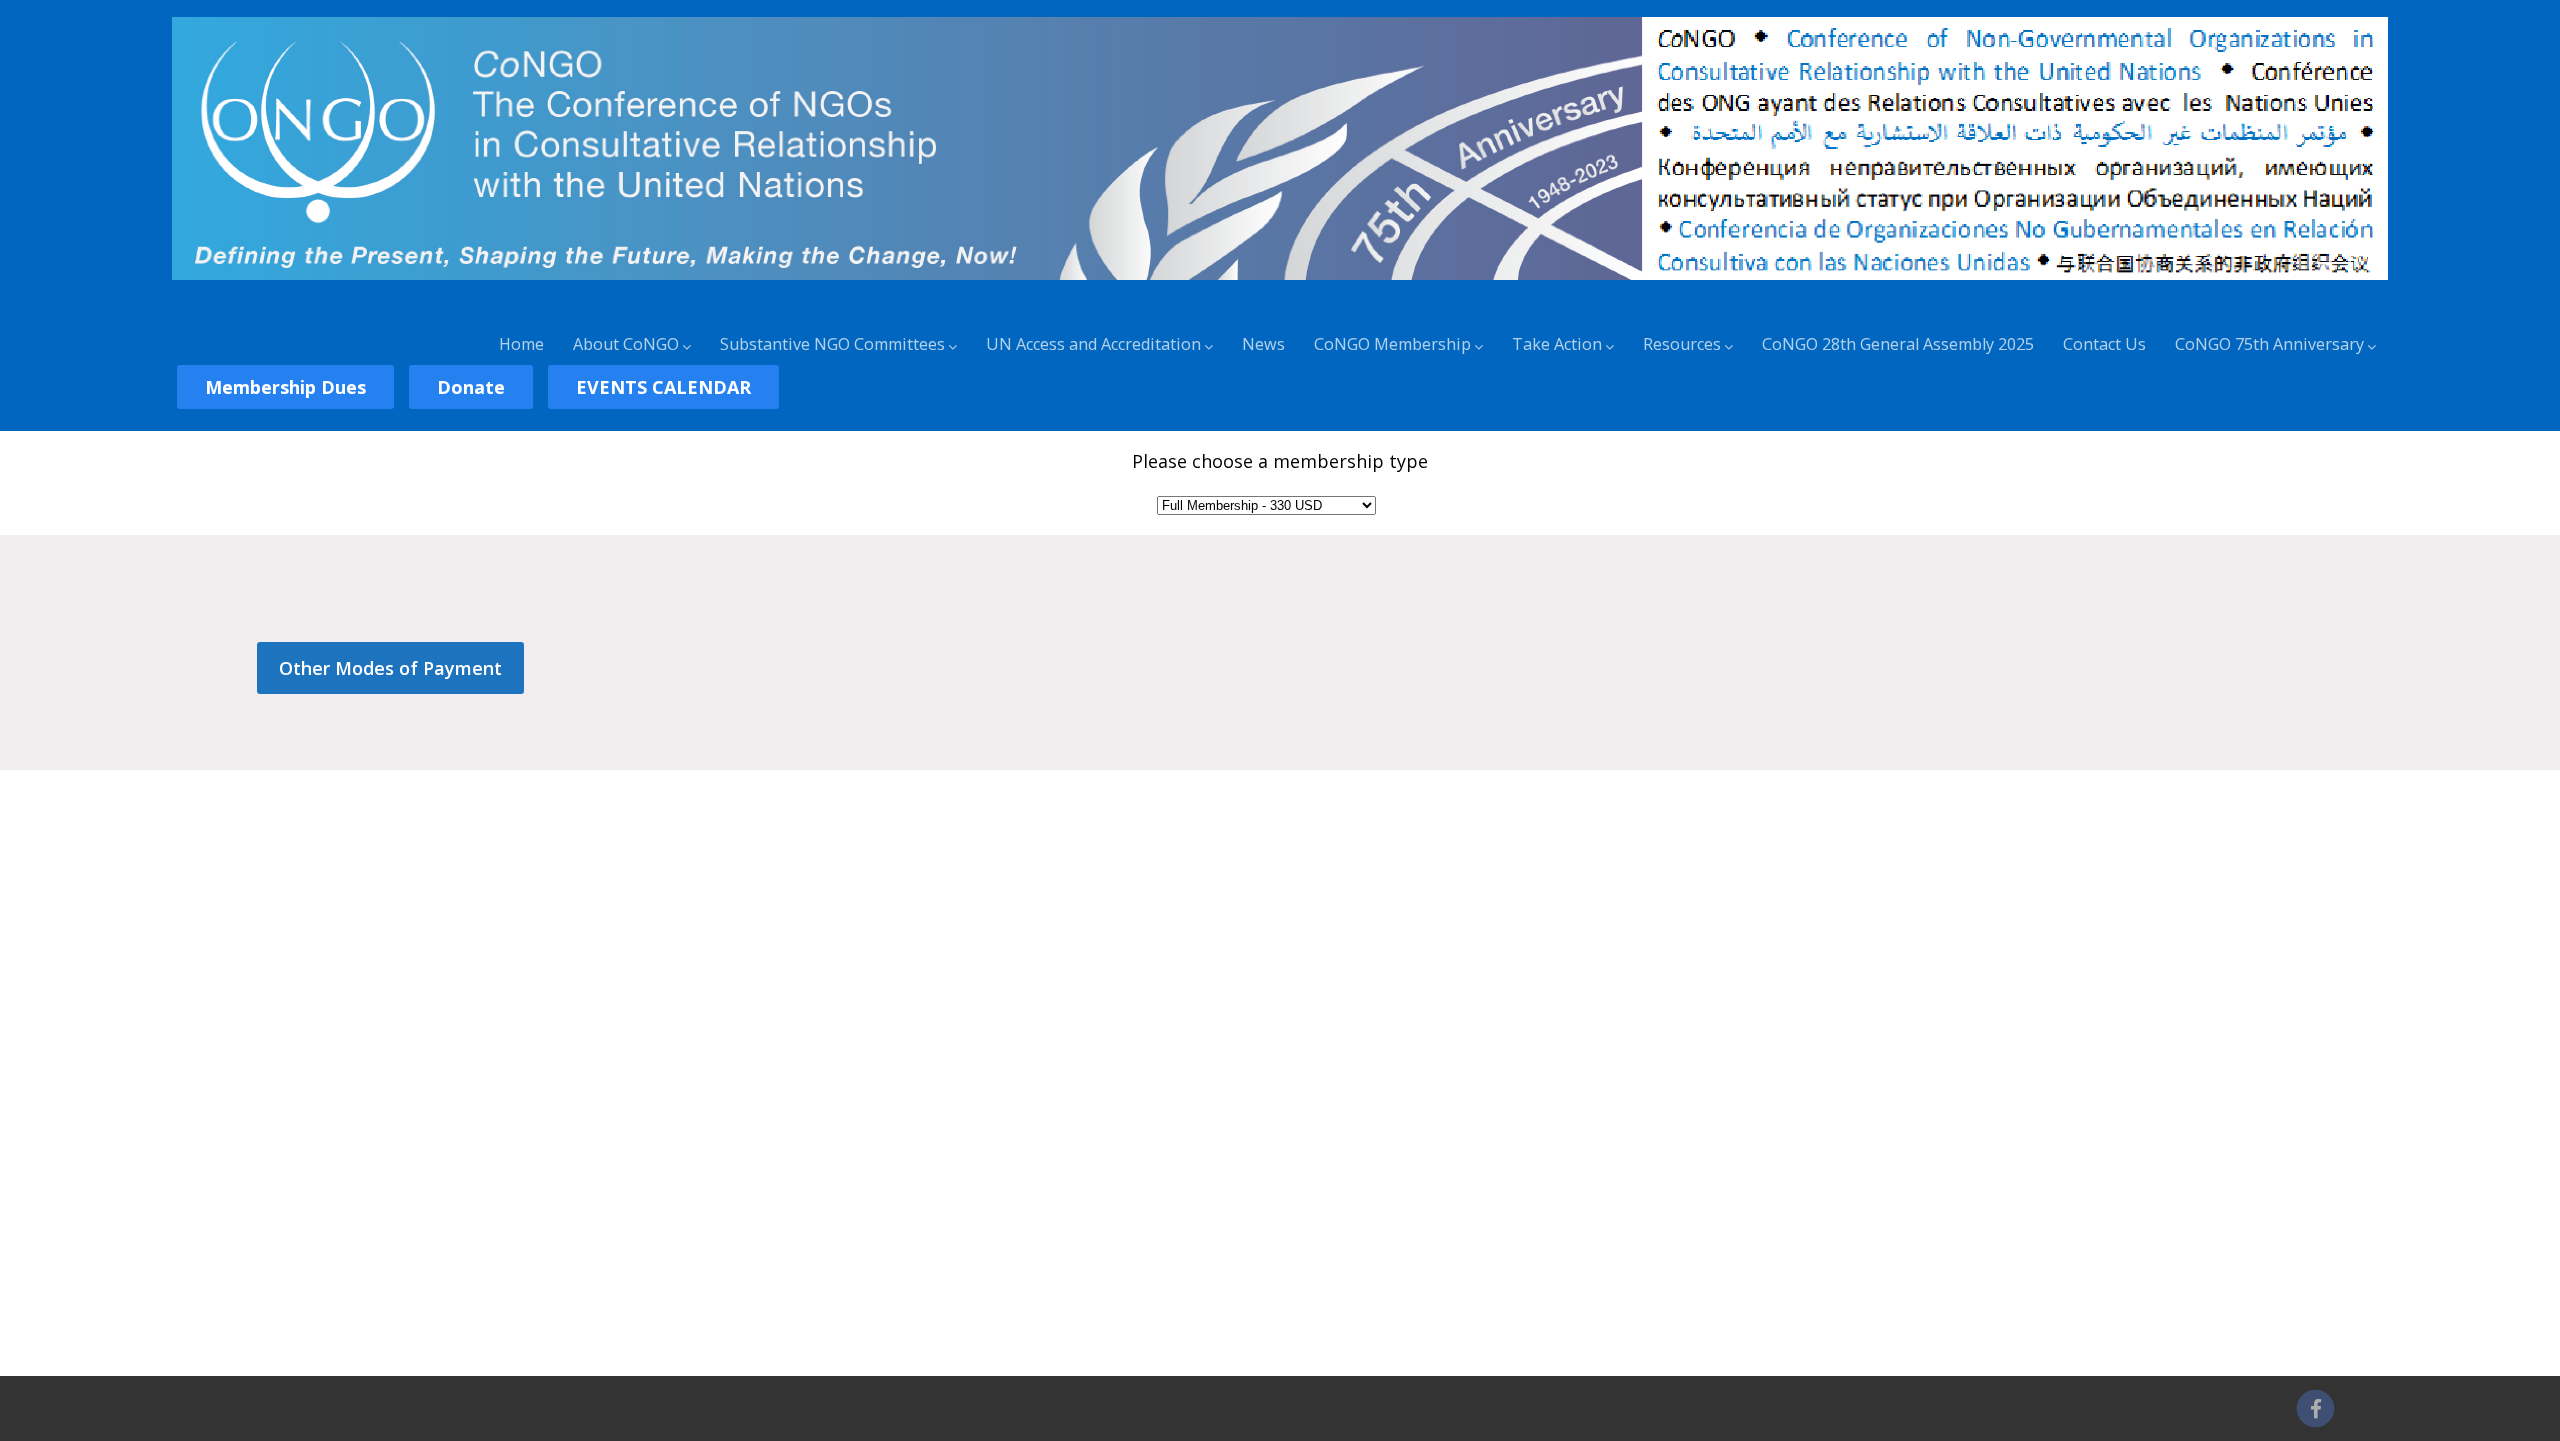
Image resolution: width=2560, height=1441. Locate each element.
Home (521, 344)
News (1263, 344)
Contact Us (2104, 344)
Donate (471, 387)
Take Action (1557, 344)
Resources (1682, 344)
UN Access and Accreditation (1093, 344)
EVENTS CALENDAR (663, 387)
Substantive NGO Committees (832, 344)
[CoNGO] (1279, 283)
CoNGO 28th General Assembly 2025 (1898, 344)
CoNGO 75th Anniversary (2269, 344)
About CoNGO (626, 344)
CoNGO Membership (1392, 344)
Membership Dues (285, 387)
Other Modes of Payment (390, 668)
